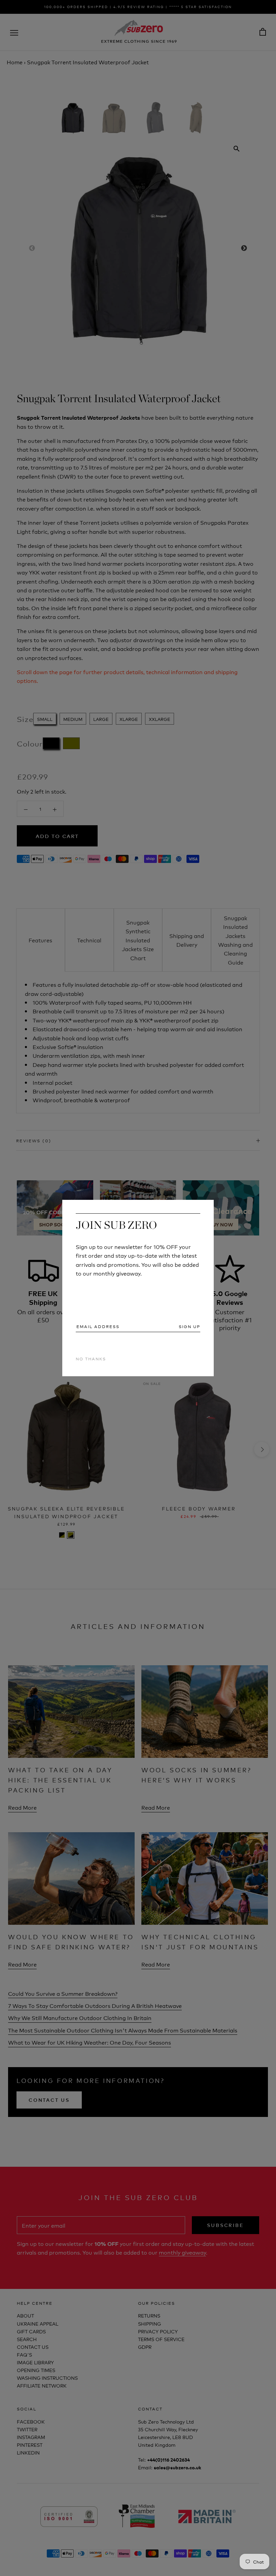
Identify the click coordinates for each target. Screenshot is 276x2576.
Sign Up (189, 1326)
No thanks (91, 1359)
